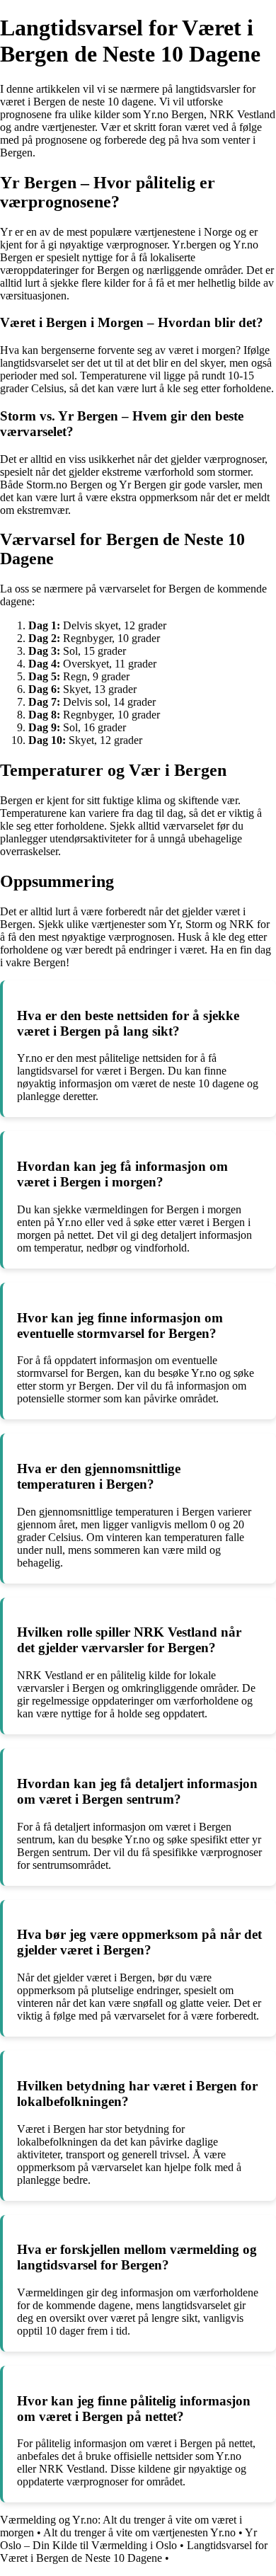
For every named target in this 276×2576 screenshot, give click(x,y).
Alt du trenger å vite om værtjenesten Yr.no (139, 2532)
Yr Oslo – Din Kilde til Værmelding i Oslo (128, 2539)
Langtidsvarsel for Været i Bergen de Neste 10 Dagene (134, 2552)
